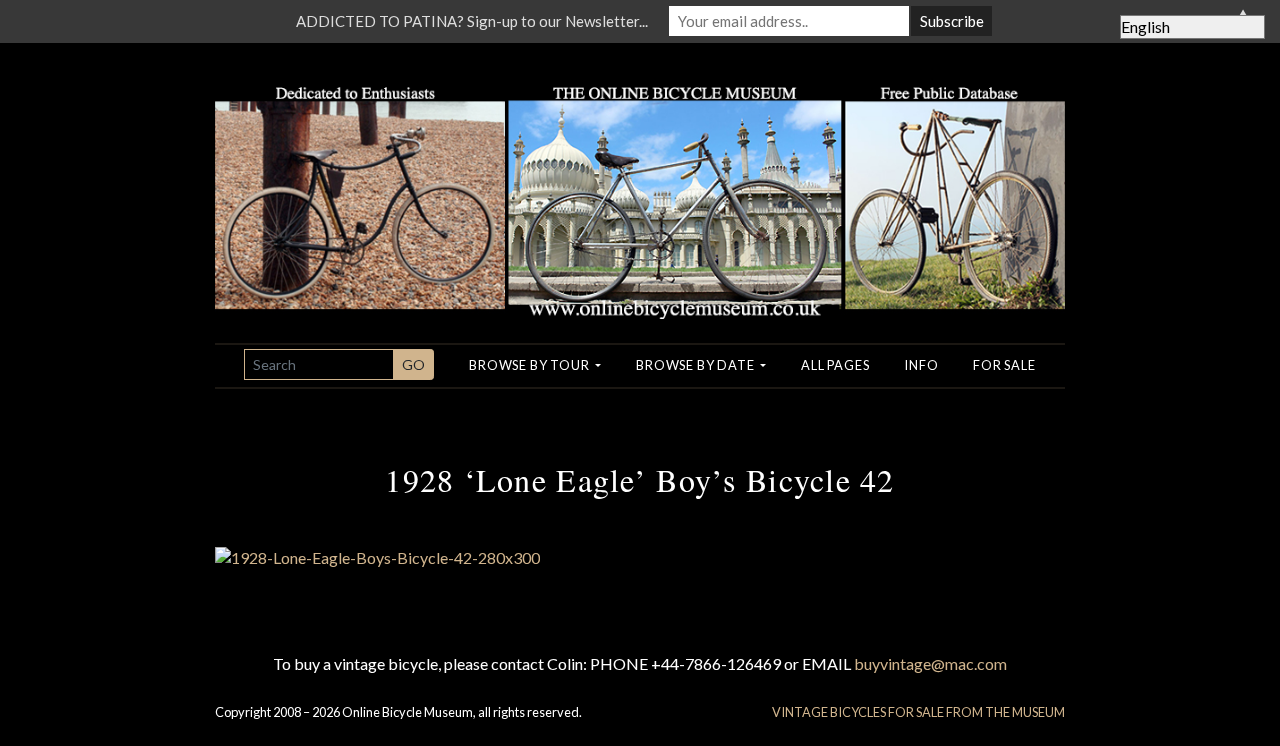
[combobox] (319, 364)
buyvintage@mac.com (930, 663)
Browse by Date (696, 365)
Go (413, 364)
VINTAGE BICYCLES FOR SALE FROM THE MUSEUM (918, 712)
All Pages (835, 365)
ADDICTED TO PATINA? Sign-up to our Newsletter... (472, 21)
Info (921, 365)
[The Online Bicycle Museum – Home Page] (640, 178)
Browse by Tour (530, 365)
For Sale (1004, 365)
